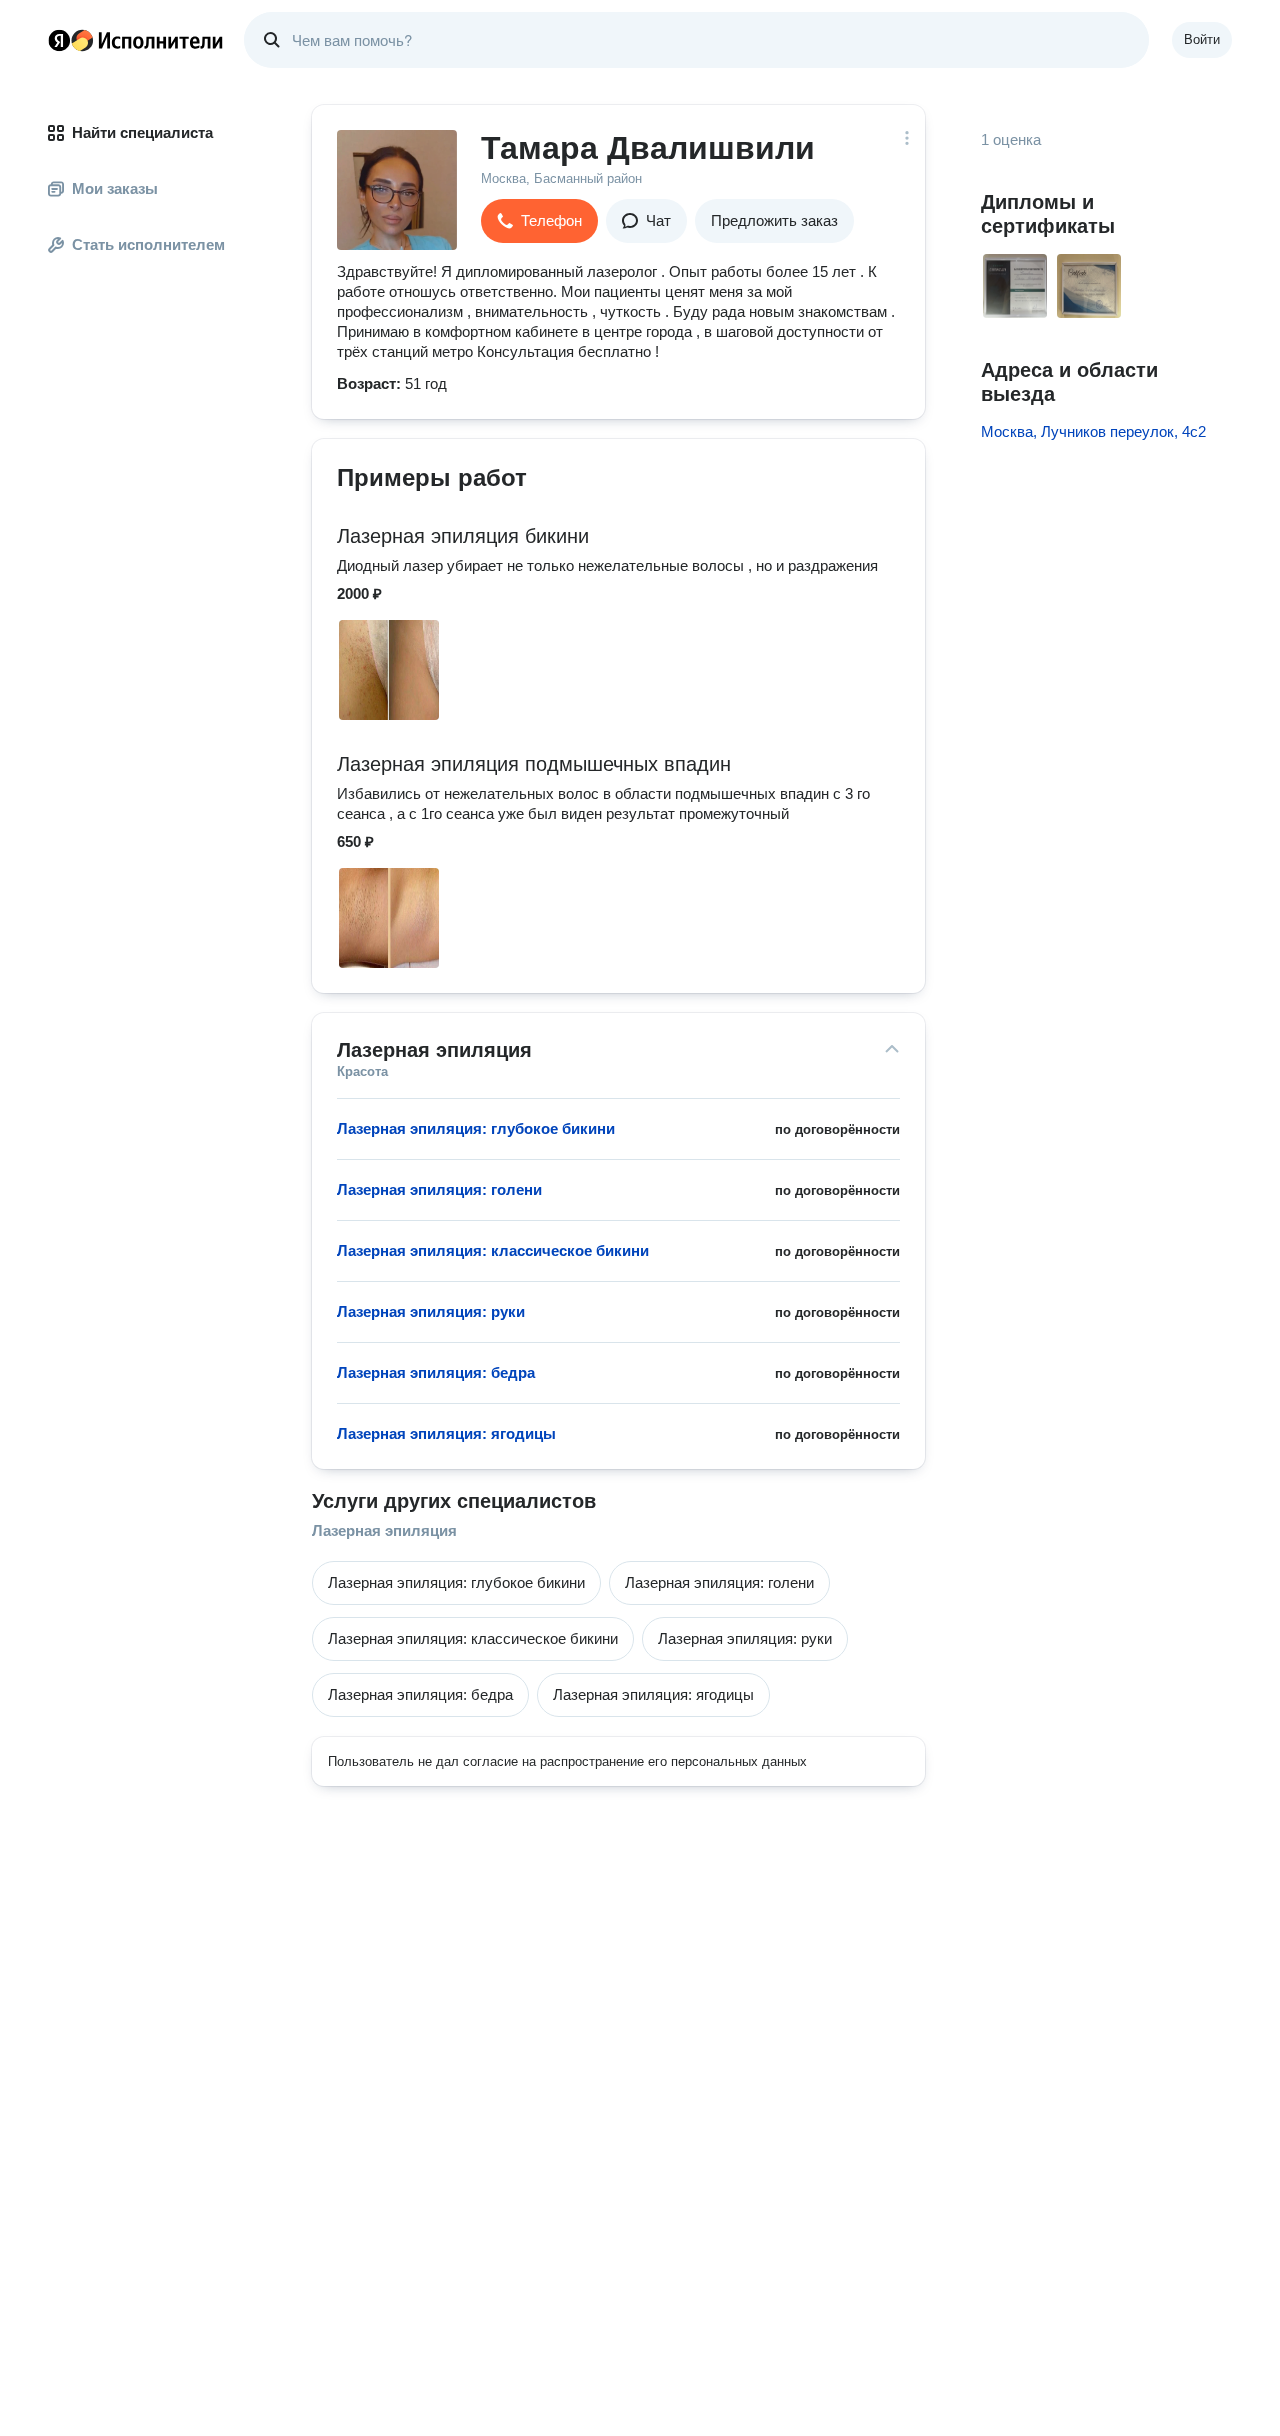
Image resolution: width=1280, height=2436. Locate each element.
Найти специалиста (142, 132)
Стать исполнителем (148, 244)
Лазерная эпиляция (384, 1530)
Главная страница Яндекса (59, 40)
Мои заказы (115, 188)
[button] (539, 221)
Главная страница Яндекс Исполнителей (136, 40)
